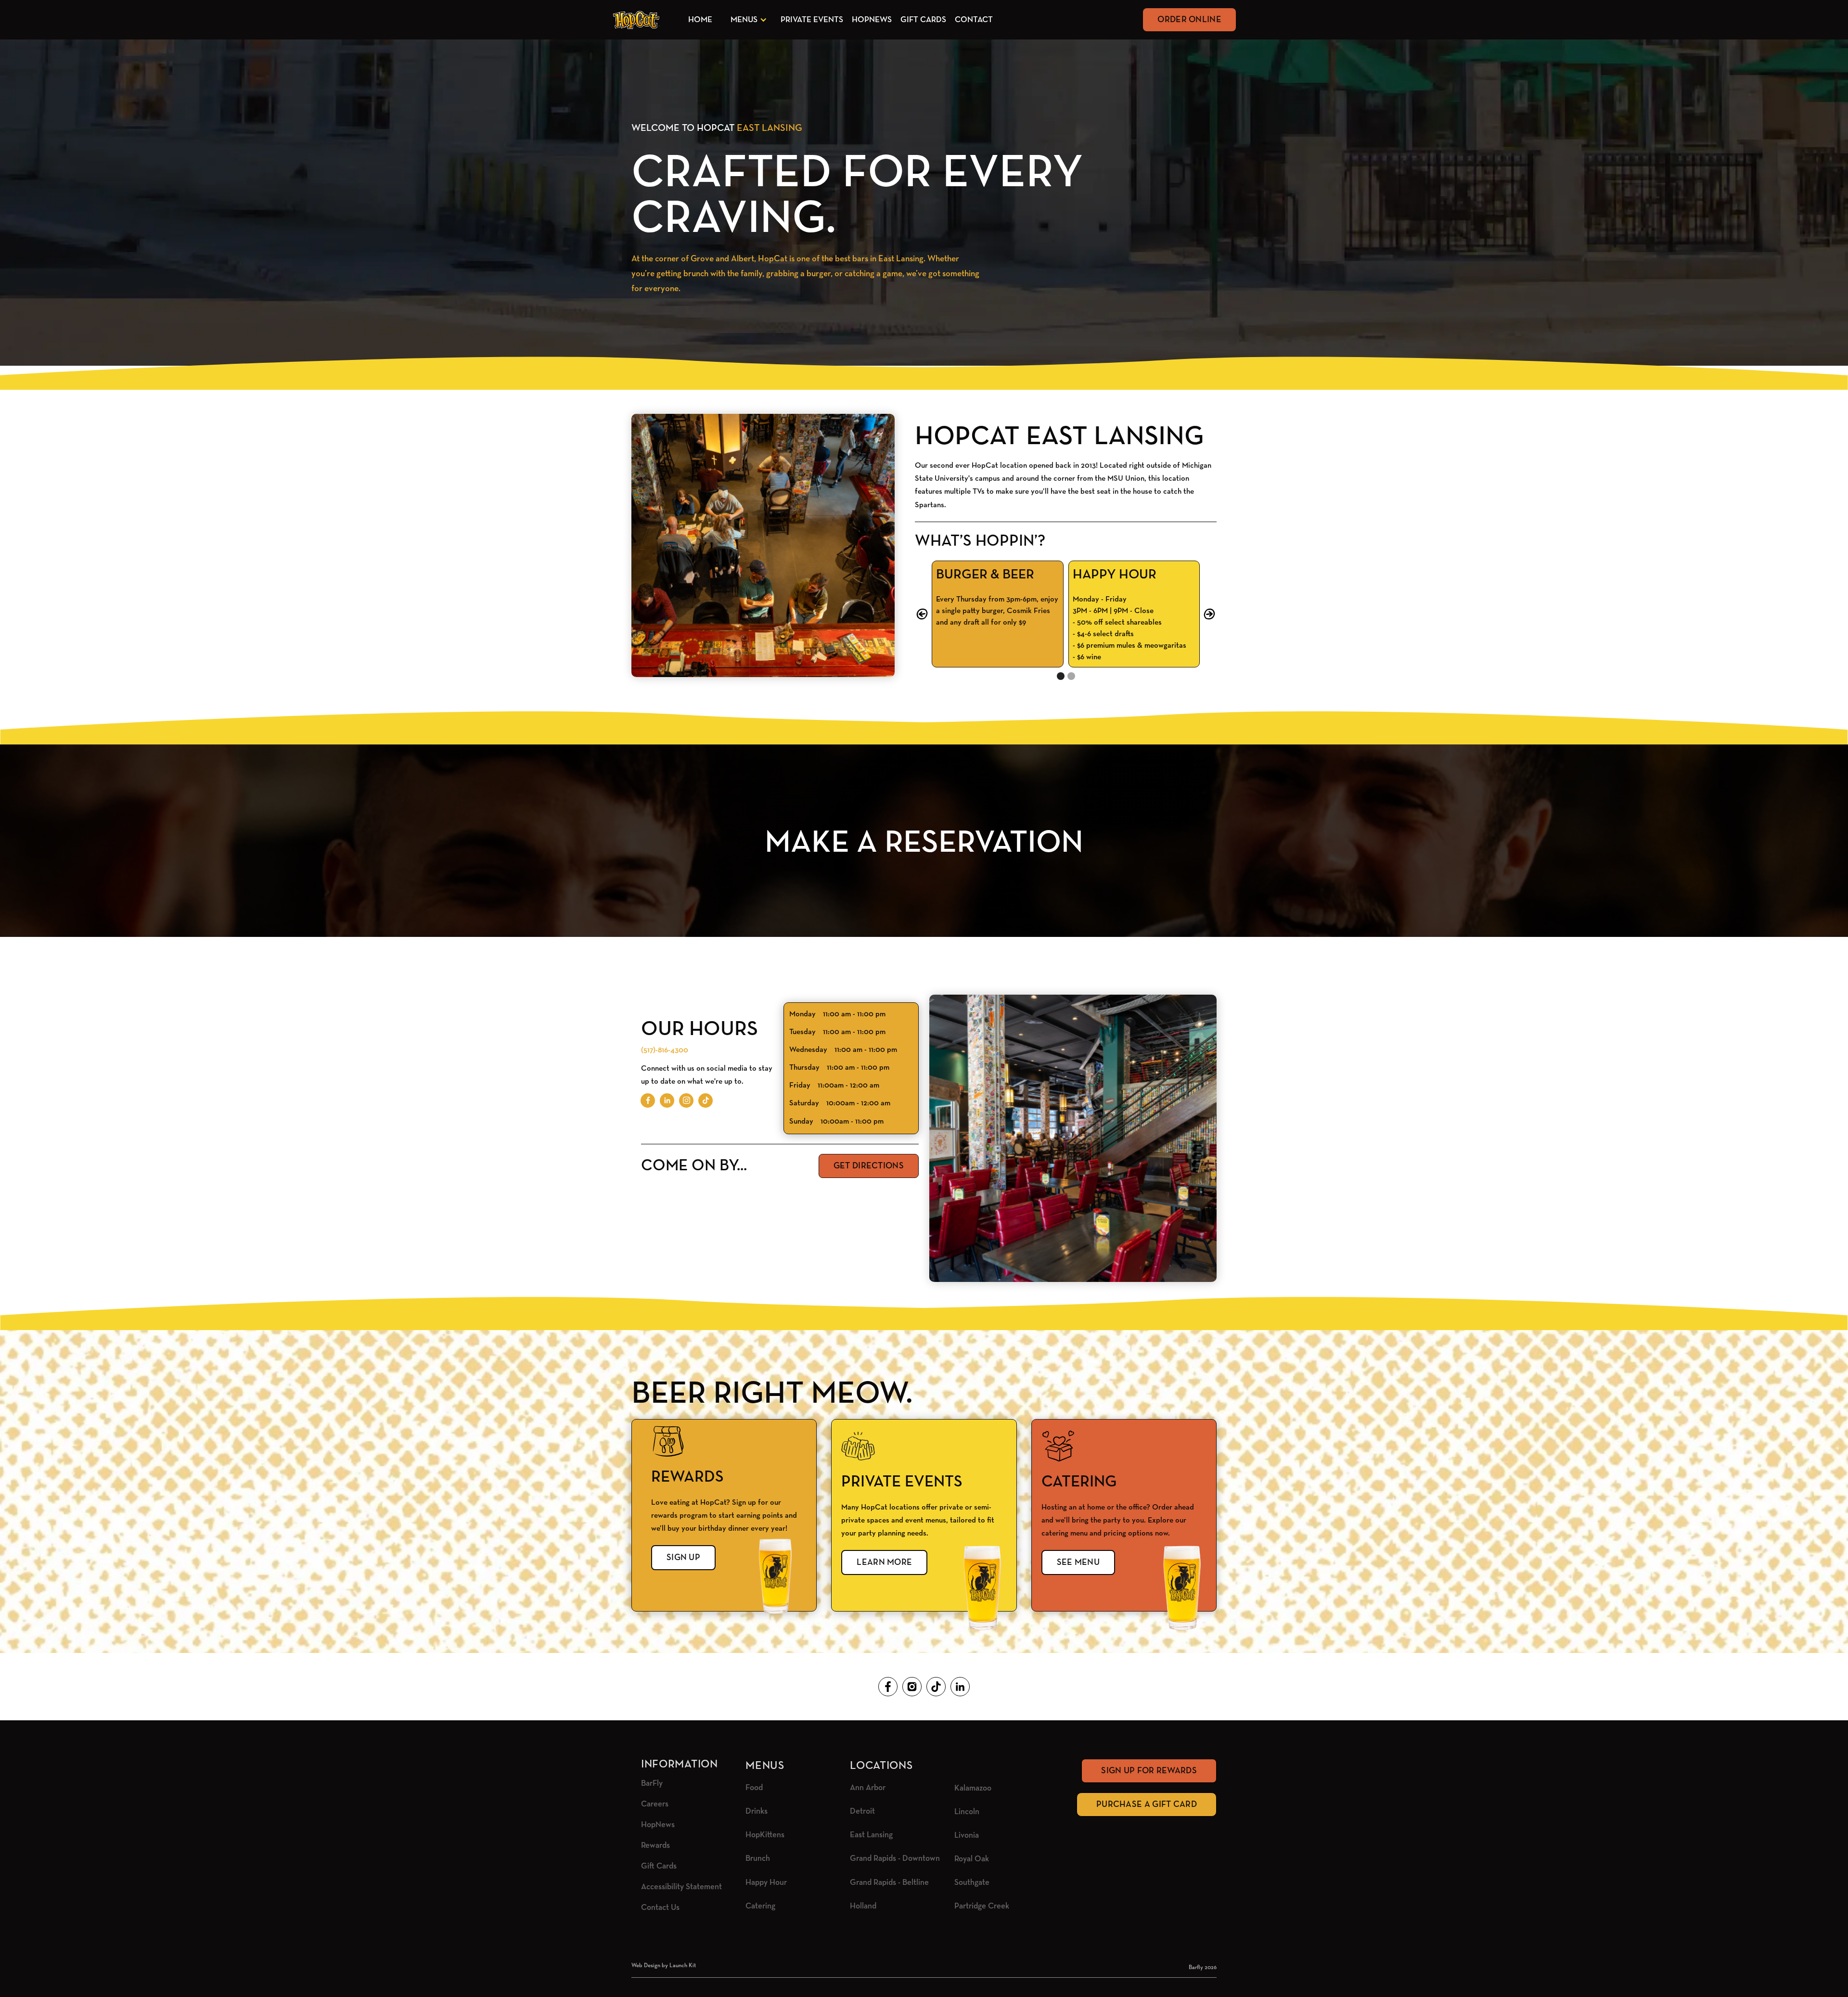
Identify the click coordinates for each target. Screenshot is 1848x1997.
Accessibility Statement (681, 1887)
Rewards (655, 1846)
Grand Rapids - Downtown (895, 1859)
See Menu (1078, 1562)
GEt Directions (869, 1166)
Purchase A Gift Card (1147, 1805)
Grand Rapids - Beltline (889, 1883)
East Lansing (871, 1835)
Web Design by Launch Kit (664, 1966)
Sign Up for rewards (1149, 1771)
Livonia (967, 1836)
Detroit (862, 1811)
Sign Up (683, 1558)
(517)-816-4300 (665, 1050)
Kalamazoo (973, 1788)
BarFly (652, 1784)
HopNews (872, 20)
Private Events (812, 20)
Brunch (758, 1859)
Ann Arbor (868, 1788)
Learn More (884, 1562)
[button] (747, 20)
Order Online (1189, 20)
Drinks (757, 1811)
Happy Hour (766, 1883)
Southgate (972, 1883)
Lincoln (967, 1812)
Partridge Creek (982, 1906)
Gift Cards (923, 20)
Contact (974, 20)
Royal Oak (972, 1859)
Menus (744, 20)
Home (700, 20)
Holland (863, 1906)
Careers (655, 1804)
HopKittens (765, 1835)
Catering (760, 1906)
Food (754, 1788)
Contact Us (660, 1908)
